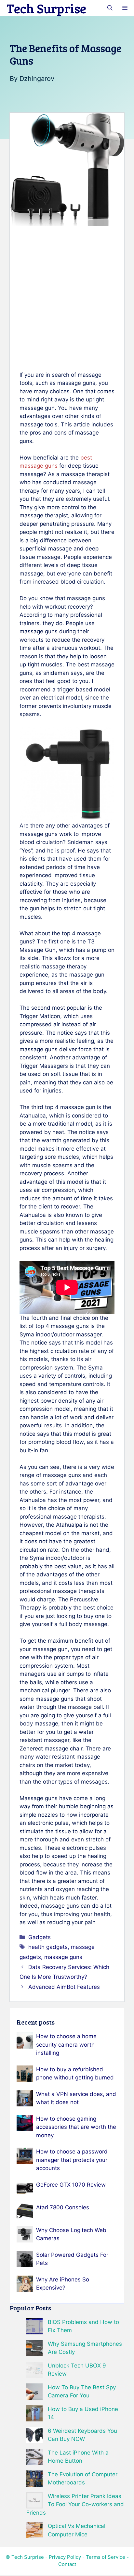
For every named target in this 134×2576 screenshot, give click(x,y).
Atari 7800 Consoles (63, 2207)
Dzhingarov (37, 79)
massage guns (63, 1957)
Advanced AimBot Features (64, 1987)
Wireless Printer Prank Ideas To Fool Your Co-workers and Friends (75, 2504)
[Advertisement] (67, 298)
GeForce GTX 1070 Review (71, 2185)
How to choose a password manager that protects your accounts (72, 2160)
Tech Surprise (46, 8)
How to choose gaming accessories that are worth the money (76, 2127)
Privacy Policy (65, 2557)
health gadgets (48, 1947)
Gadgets (40, 1937)
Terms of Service (106, 2557)
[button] (110, 8)
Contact (67, 2564)
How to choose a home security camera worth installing (66, 2045)
